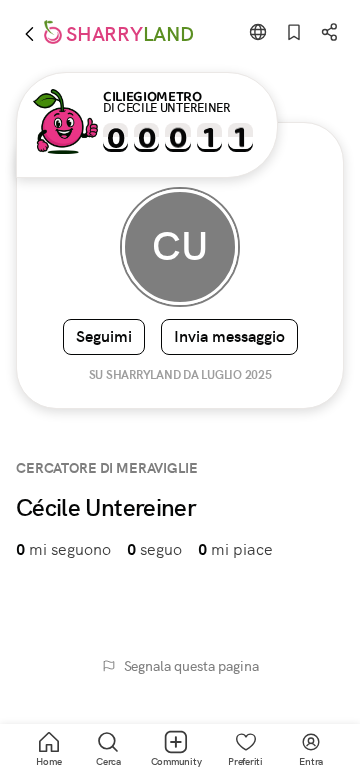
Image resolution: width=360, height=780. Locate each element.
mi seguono (63, 549)
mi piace (235, 549)
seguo (154, 549)
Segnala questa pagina (191, 666)
